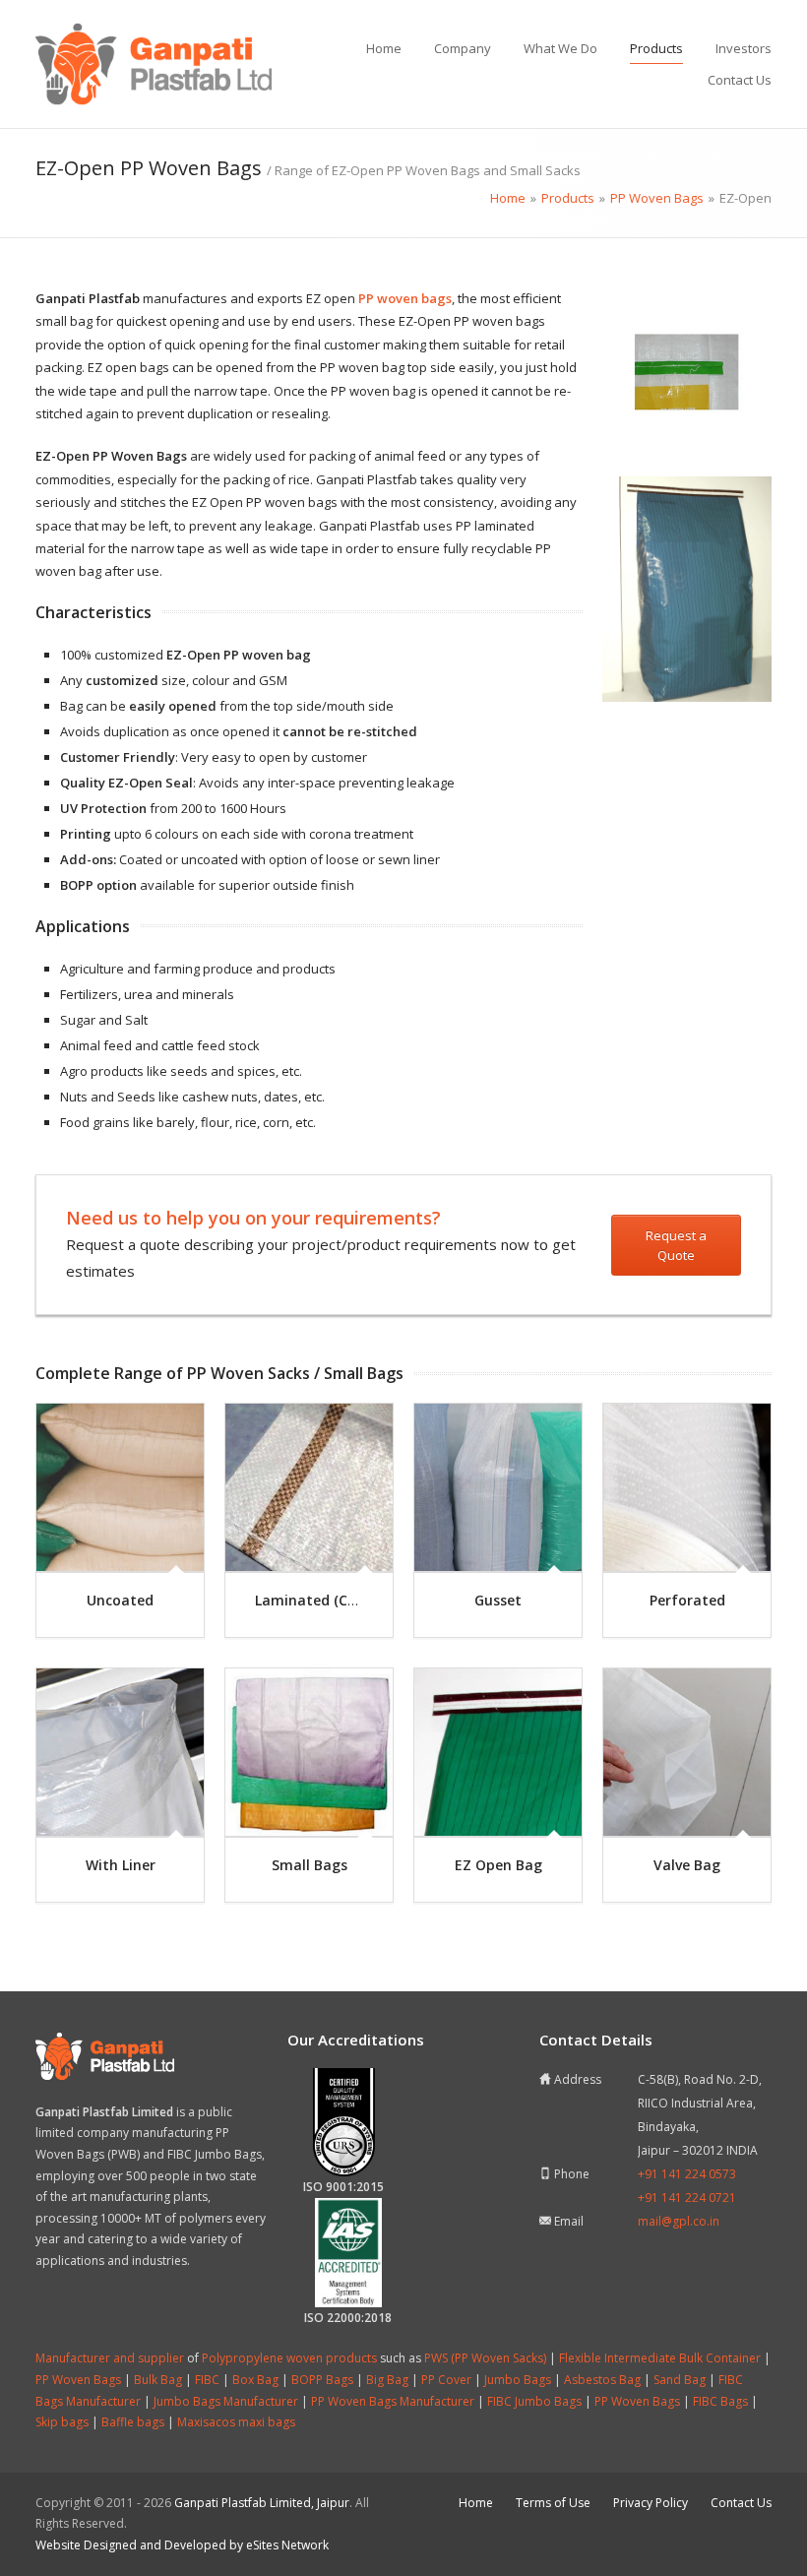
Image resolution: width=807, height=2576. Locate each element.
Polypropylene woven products (289, 2358)
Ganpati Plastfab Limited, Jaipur (262, 2503)
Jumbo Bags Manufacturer (226, 2401)
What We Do (560, 48)
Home (384, 48)
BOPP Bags (322, 2380)
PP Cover (446, 2380)
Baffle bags (133, 2422)
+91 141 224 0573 (687, 2174)
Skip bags (62, 2422)
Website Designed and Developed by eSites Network (182, 2545)
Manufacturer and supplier (110, 2358)
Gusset (498, 1600)
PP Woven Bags (78, 2380)
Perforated (687, 1600)
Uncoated (120, 1600)
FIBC (207, 2380)
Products (656, 48)
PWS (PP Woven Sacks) (485, 2358)
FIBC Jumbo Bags (534, 2401)
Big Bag (387, 2380)
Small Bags (310, 1865)
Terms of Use (553, 2503)
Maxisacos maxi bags (236, 2422)
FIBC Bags (720, 2401)
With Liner (121, 1865)
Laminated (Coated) (324, 1600)
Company (463, 48)
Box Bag (255, 2380)
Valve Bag (687, 1865)
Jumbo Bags (518, 2380)
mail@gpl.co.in (679, 2221)
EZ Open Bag (498, 1865)
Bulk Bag (158, 2380)
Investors (744, 48)
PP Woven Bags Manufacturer (393, 2401)
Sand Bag (680, 2380)
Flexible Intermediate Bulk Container (660, 2358)
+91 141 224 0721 (687, 2198)
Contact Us (740, 80)
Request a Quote (676, 1245)
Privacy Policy (651, 2503)
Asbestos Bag (602, 2380)
